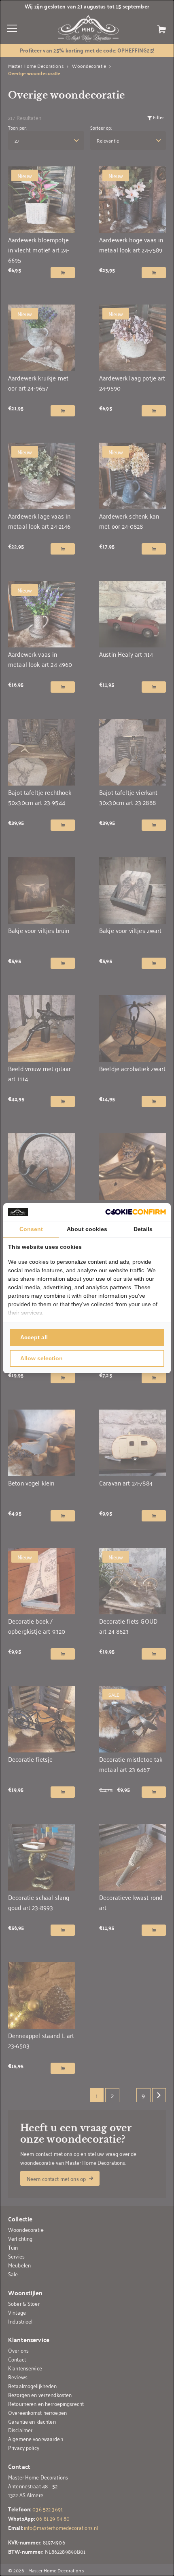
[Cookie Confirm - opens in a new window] (136, 1212)
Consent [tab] (31, 1229)
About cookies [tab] (87, 1229)
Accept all (34, 1337)
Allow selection (41, 1358)
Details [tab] (143, 1229)
